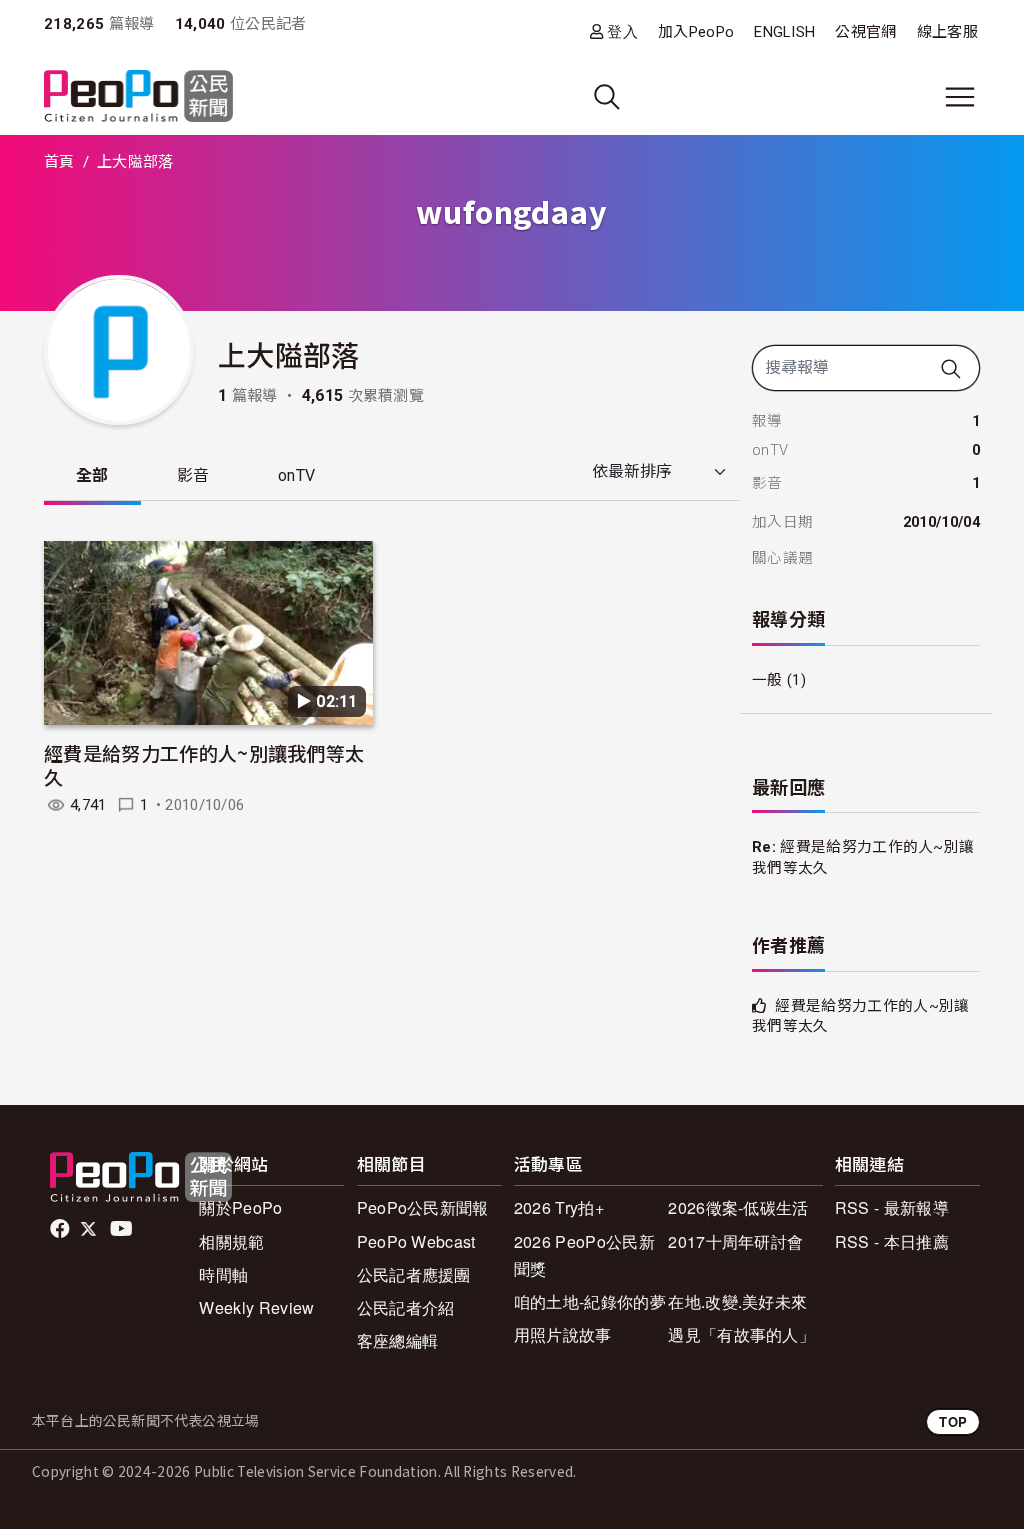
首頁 (59, 162)
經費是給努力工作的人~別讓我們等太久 (204, 764)
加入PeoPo (696, 32)
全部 (92, 475)
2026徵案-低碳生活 (738, 1207)
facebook (61, 1229)
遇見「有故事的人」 (741, 1334)
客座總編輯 (398, 1340)
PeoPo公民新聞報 (423, 1207)
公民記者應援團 (414, 1274)
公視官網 (865, 32)
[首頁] (138, 97)
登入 (622, 31)
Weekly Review (256, 1307)
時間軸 (223, 1274)
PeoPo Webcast (416, 1241)
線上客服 (947, 32)
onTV (296, 475)
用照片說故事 (563, 1334)
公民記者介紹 (406, 1307)
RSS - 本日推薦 (892, 1241)
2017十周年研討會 (735, 1241)
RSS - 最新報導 (892, 1207)
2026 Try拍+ (559, 1207)
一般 (767, 680)
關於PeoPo (240, 1207)
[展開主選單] (960, 97)
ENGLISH (784, 32)
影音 (193, 475)
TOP (953, 1421)
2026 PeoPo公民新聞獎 (584, 1255)
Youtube (123, 1229)
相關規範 (231, 1241)
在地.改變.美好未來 (737, 1301)
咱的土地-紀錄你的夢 (590, 1301)
